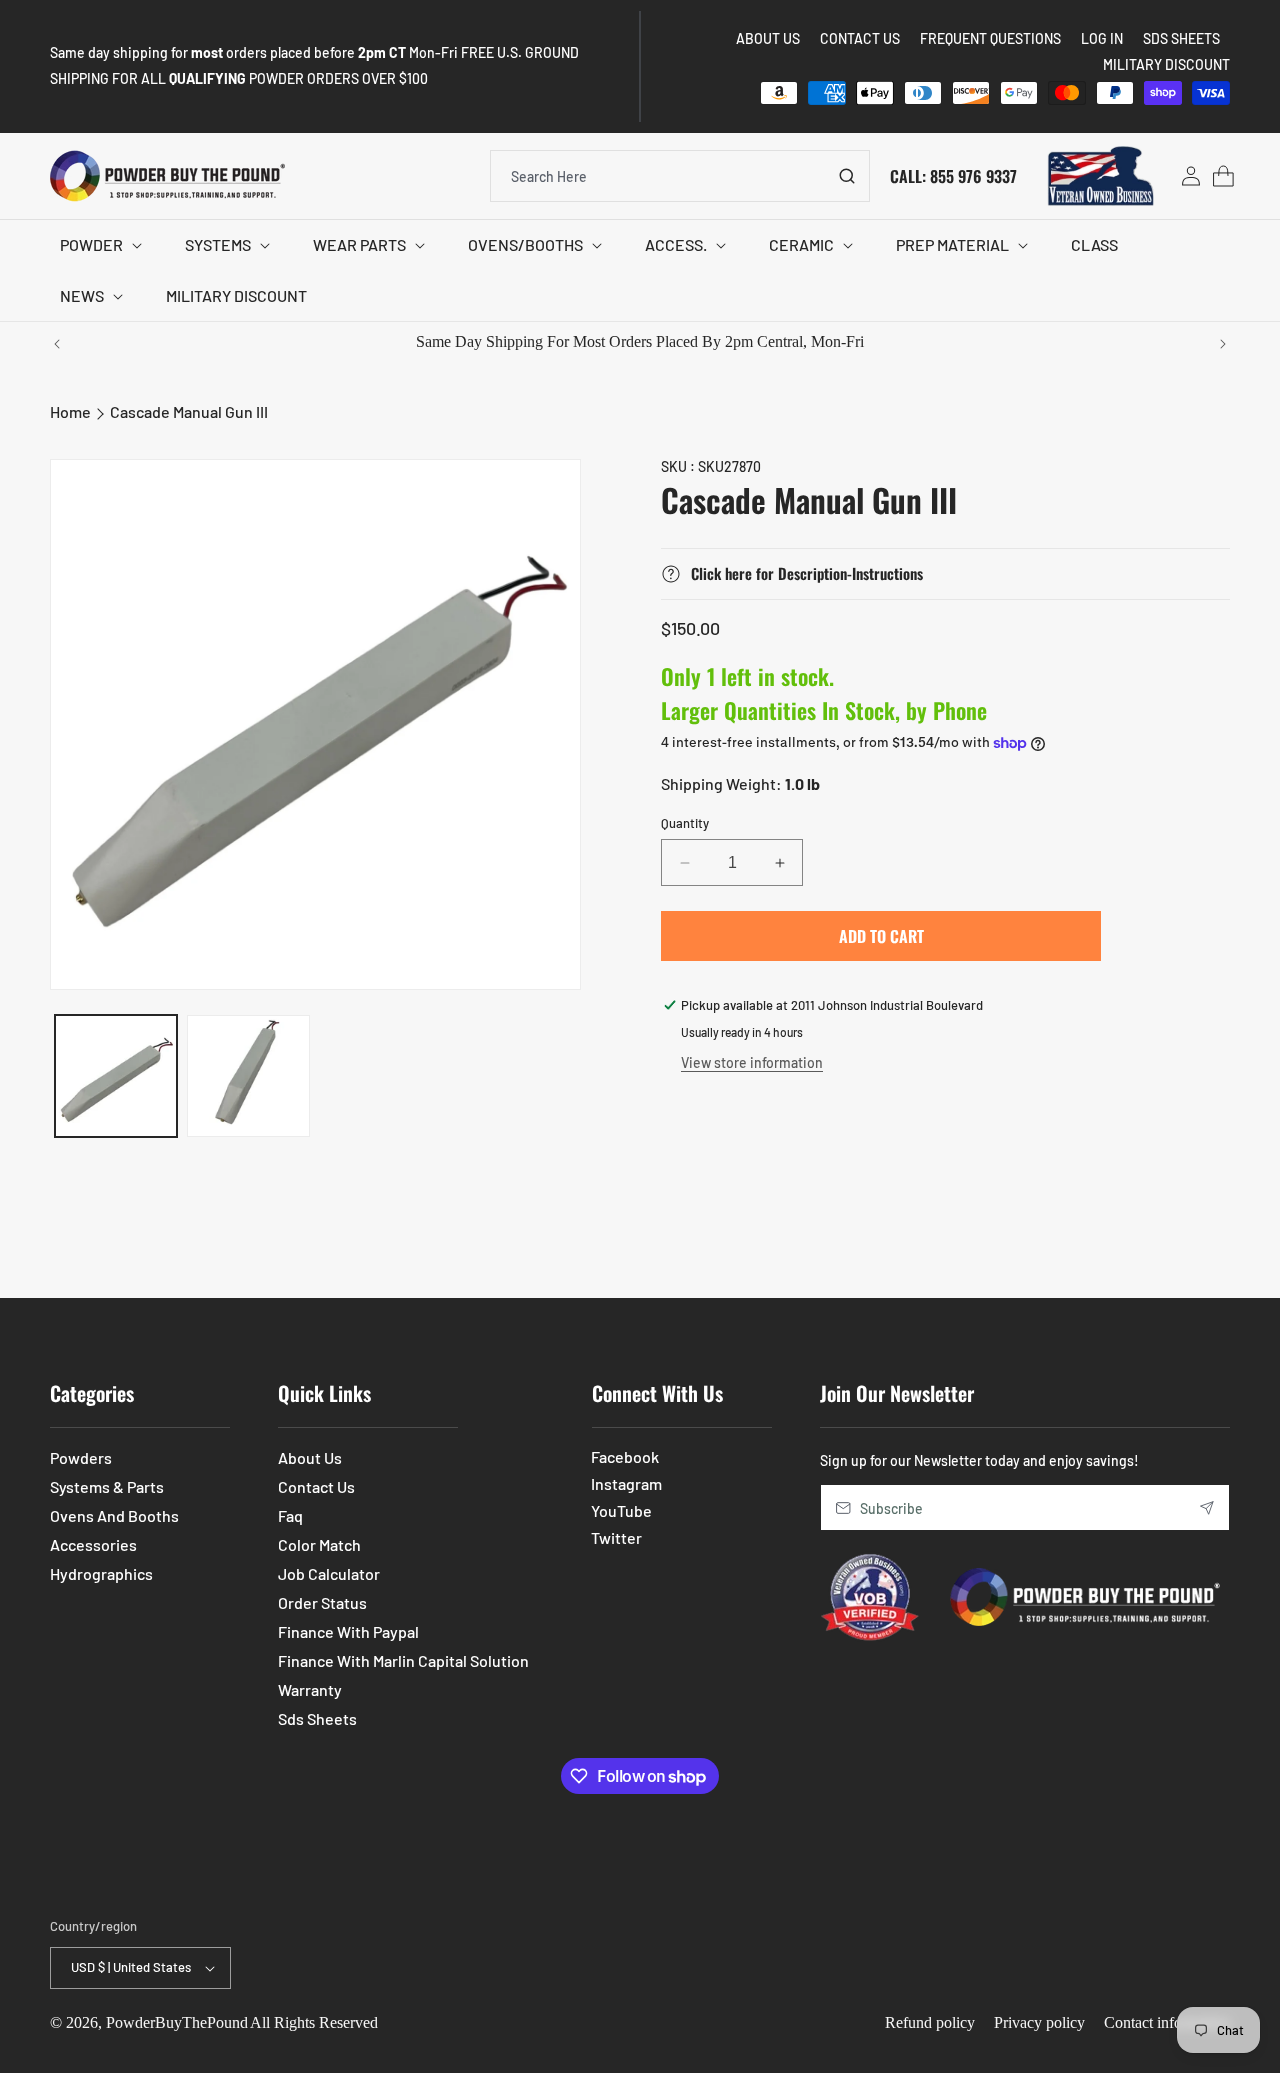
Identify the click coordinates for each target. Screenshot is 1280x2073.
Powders (81, 1457)
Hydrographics (101, 1573)
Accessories (93, 1544)
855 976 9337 (973, 175)
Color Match (319, 1544)
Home (70, 411)
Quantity (685, 823)
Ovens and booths (114, 1515)
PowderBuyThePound (177, 2022)
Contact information (1167, 2022)
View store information (752, 1062)
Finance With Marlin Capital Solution (403, 1660)
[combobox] (680, 176)
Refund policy (930, 2022)
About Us (310, 1457)
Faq (290, 1515)
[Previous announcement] (57, 344)
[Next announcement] (1223, 344)
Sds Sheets (317, 1718)
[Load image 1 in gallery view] (116, 1076)
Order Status (322, 1602)
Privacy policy (1039, 2022)
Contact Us (316, 1486)
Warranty (310, 1689)
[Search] (847, 176)
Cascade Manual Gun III (189, 411)
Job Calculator (329, 1573)
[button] (97, 245)
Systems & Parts (107, 1486)
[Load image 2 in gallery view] (248, 1076)
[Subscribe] (1207, 1507)
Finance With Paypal (348, 1631)
